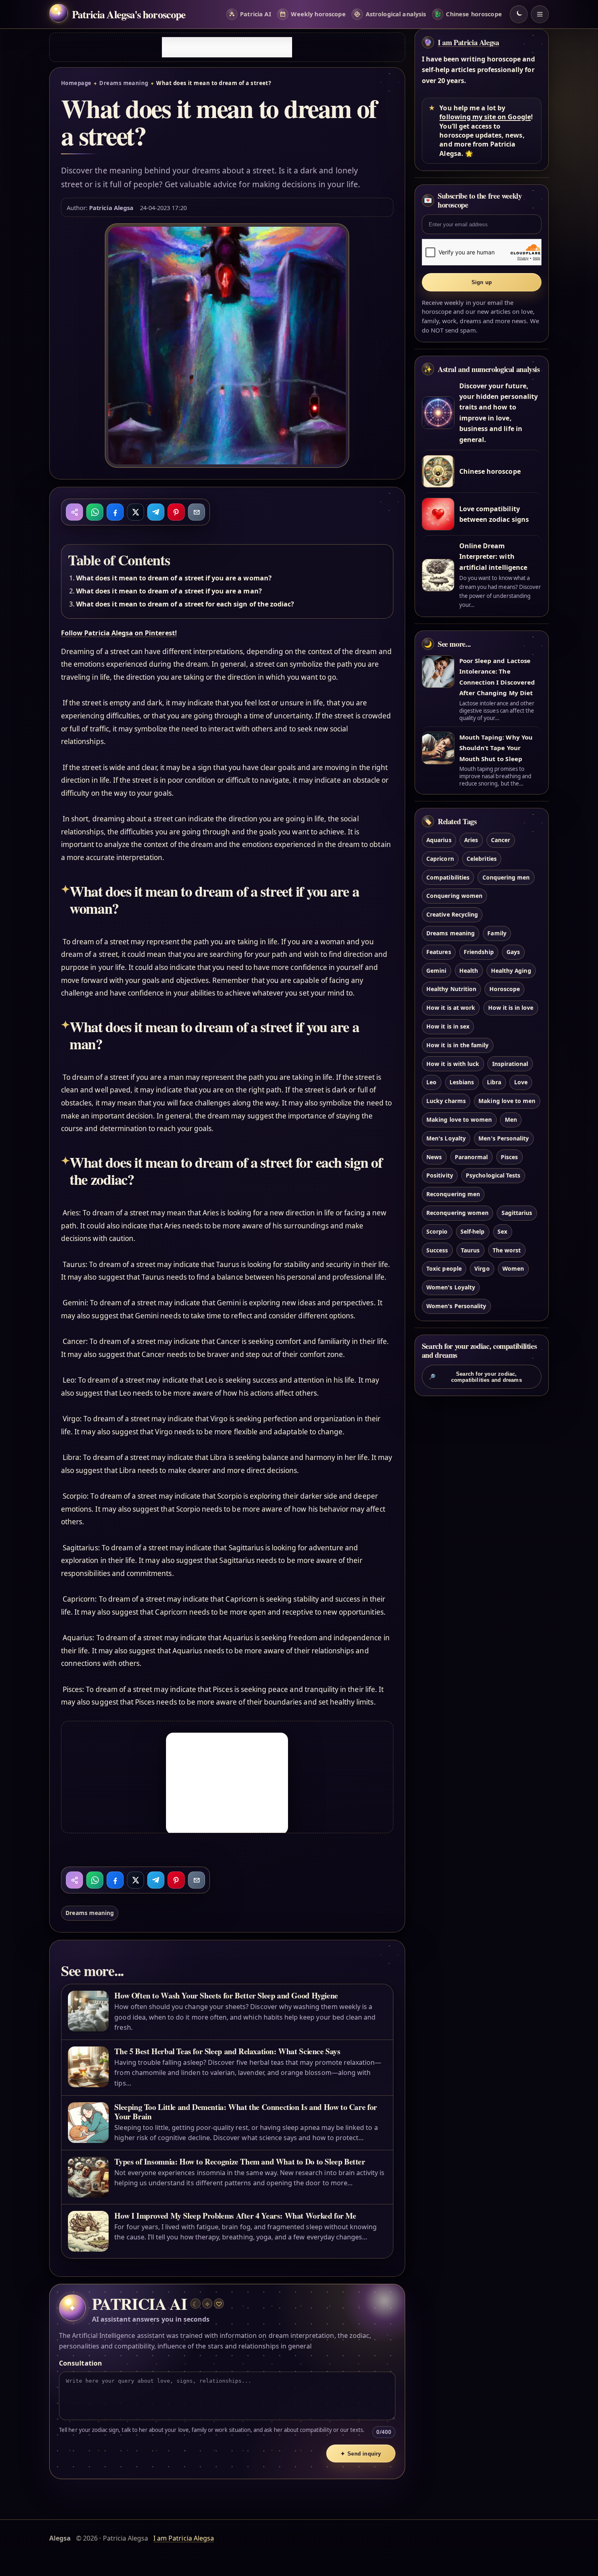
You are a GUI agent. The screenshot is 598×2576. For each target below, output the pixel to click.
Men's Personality (504, 1138)
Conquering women (454, 896)
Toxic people (444, 1268)
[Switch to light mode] (519, 14)
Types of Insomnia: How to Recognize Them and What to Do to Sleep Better (240, 2161)
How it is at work (451, 1008)
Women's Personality (456, 1306)
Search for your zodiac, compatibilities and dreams (475, 1377)
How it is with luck (453, 1064)
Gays (513, 952)
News (434, 1157)
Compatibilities (448, 877)
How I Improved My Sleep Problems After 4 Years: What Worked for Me (235, 2216)
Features (439, 952)
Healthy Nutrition (451, 989)
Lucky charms (446, 1101)
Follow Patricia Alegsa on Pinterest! (119, 633)
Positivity (440, 1175)
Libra (494, 1082)
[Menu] (540, 14)
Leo (431, 1082)
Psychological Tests (493, 1175)
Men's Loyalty (446, 1138)
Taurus (470, 1250)
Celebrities (482, 859)
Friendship (479, 952)
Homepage (76, 83)
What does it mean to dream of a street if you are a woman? (174, 578)
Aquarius (439, 840)
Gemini (436, 971)
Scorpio (437, 1231)
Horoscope (505, 989)
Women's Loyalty (451, 1287)
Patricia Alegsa (111, 208)
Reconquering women (457, 1213)
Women (513, 1268)
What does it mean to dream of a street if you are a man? (169, 591)
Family (497, 933)
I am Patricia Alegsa (468, 42)
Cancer (501, 840)
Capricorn (440, 859)
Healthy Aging (511, 971)
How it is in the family (457, 1045)
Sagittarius (517, 1213)
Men (511, 1119)
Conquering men (506, 877)
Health (469, 971)
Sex (502, 1231)
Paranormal (471, 1157)
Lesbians (462, 1082)
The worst (507, 1250)
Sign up (482, 282)
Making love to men (507, 1101)
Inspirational (510, 1064)
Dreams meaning (124, 83)
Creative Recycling (452, 914)
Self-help (473, 1231)
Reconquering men (453, 1194)
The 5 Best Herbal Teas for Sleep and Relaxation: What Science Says (227, 2051)
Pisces (509, 1157)
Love (521, 1082)
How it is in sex (448, 1026)
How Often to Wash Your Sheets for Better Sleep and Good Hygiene (226, 1995)
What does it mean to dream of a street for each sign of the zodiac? (185, 604)
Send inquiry (361, 2454)
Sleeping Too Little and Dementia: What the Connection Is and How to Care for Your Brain (246, 2112)
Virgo (482, 1268)
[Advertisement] (227, 47)
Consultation (81, 2363)
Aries (471, 840)
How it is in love (511, 1008)
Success (437, 1250)
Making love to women (459, 1119)
